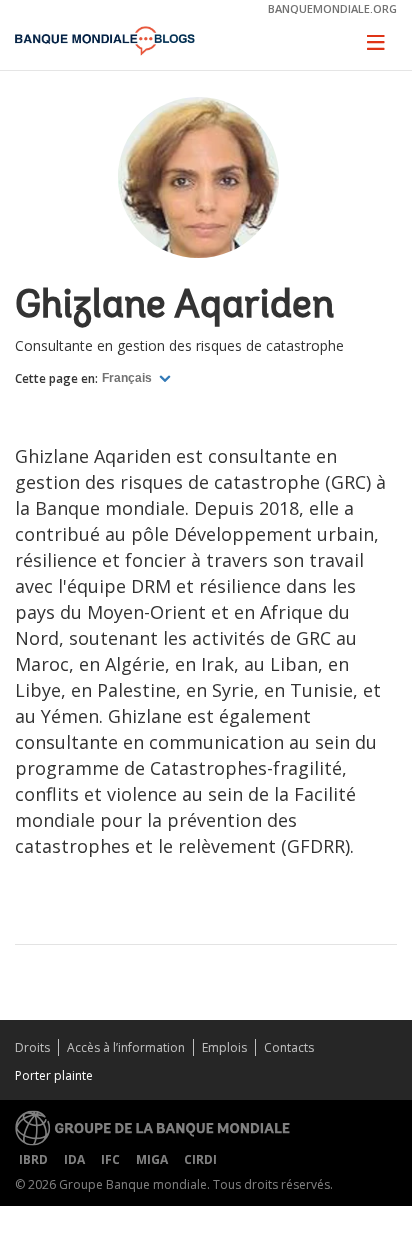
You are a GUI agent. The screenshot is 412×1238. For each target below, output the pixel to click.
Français (128, 378)
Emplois (224, 1047)
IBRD (33, 1159)
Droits (32, 1047)
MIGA (152, 1159)
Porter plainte (54, 1075)
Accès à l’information (126, 1047)
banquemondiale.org (332, 8)
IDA (74, 1159)
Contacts (289, 1047)
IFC (110, 1159)
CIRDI (200, 1159)
